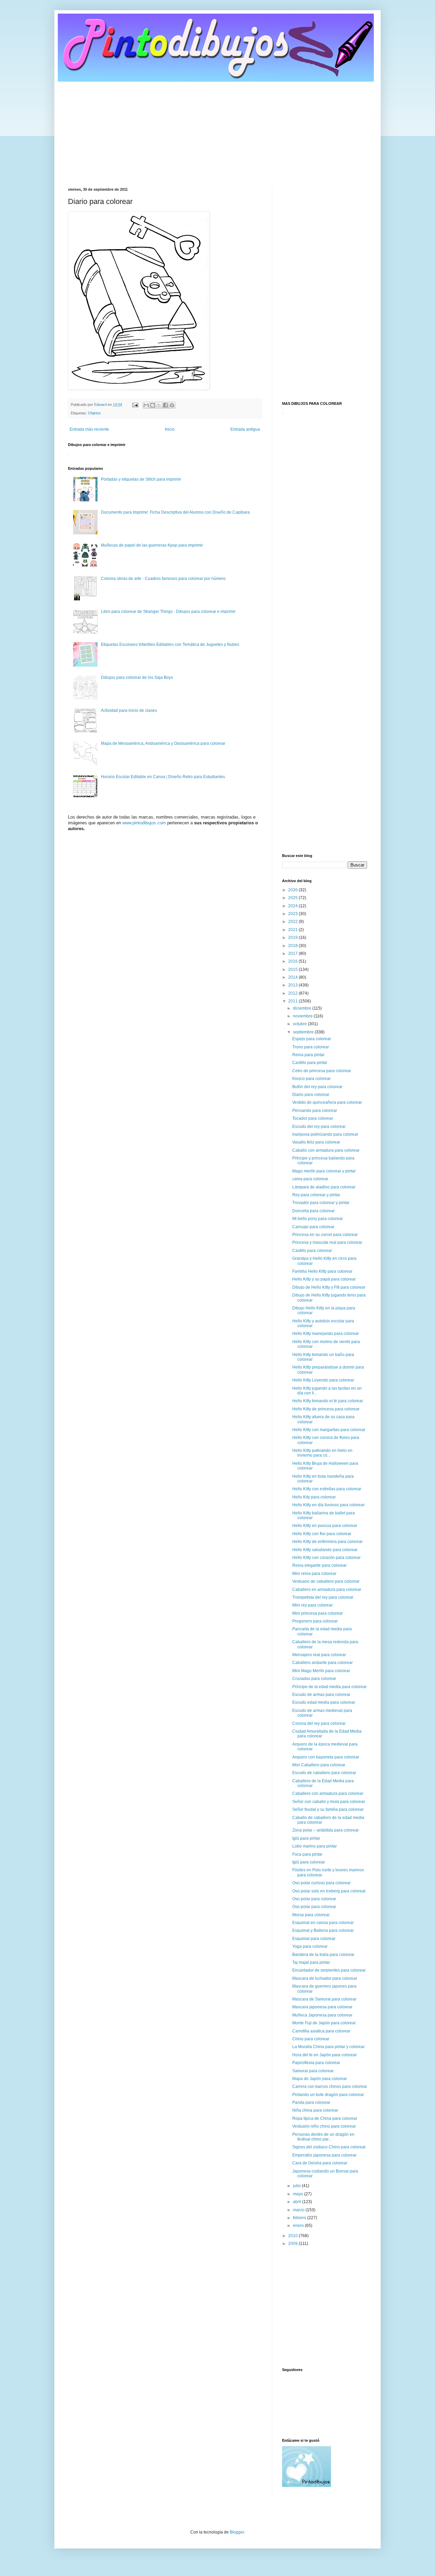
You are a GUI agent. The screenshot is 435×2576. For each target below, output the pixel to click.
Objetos (94, 413)
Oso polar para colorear (314, 1899)
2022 (293, 922)
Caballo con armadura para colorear (326, 1150)
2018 (293, 946)
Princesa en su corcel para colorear (325, 1235)
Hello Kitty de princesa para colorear (326, 1409)
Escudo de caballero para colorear (324, 1773)
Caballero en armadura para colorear (327, 1590)
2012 (293, 993)
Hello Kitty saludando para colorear (325, 1550)
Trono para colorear (311, 1047)
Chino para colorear (311, 2039)
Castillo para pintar (310, 1063)
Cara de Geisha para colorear (320, 2163)
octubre (300, 1024)
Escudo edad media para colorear (324, 1702)
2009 (293, 2244)
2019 (293, 938)
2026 (293, 890)
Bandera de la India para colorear (323, 1955)
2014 (293, 977)
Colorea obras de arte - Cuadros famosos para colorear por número (163, 579)
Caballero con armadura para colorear (328, 1793)
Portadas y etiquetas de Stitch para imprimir (141, 479)
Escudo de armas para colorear (321, 1695)
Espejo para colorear (312, 1039)
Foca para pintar (307, 1854)
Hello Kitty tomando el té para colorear (328, 1401)
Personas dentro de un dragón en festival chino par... (323, 2137)
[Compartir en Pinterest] (172, 405)
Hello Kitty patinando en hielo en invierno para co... (322, 1453)
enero (299, 2226)
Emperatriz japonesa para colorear (324, 2155)
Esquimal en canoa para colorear (323, 1923)
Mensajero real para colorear (319, 1655)
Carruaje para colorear (313, 1227)
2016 (293, 961)
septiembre (304, 1032)
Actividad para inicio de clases (129, 710)
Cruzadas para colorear (314, 1679)
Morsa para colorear (311, 1915)
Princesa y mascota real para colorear (327, 1242)
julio (297, 2186)
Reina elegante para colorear (319, 1565)
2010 (293, 2236)
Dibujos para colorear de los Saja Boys (137, 677)
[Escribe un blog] (153, 405)
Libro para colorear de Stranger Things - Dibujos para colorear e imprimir (168, 612)
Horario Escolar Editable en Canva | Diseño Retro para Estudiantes (163, 777)
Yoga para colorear (310, 1946)
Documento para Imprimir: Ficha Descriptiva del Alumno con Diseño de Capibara (175, 512)
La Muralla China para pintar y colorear (328, 2047)
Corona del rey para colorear (319, 1723)
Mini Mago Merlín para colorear (321, 1671)
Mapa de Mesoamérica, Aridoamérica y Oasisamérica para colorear (163, 743)
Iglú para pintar (306, 1838)
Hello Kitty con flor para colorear (322, 1534)
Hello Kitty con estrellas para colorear (327, 1489)
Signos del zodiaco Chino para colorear (329, 2147)
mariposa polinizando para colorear (325, 1134)
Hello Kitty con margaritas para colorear (329, 1430)
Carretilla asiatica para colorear (321, 2031)
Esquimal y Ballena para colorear (323, 1930)
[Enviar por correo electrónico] (146, 405)
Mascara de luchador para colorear (325, 1978)
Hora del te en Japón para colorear (325, 2055)
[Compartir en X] (159, 405)
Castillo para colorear (312, 1251)
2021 (293, 930)
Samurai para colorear (313, 2071)
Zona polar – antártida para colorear (326, 1830)
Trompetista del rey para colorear (323, 1597)
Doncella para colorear (314, 1211)
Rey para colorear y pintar (316, 1195)
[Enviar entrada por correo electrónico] (135, 405)
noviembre (303, 1016)
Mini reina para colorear (314, 1574)
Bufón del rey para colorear (317, 1087)
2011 (293, 1001)
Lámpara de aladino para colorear (324, 1187)
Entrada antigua (245, 429)
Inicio (170, 429)
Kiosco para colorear (311, 1079)
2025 (293, 898)
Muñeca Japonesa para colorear (322, 2015)
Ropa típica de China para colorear (325, 2118)
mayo (299, 2194)
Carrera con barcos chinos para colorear (330, 2086)
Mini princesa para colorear (318, 1613)
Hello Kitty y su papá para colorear (324, 1279)
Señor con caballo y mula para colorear (329, 1802)
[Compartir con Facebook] (166, 405)
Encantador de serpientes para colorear (329, 1970)
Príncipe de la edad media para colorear (329, 1687)
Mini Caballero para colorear (319, 1765)
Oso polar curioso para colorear (321, 1883)
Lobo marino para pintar (315, 1846)
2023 (293, 914)
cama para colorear (310, 1179)
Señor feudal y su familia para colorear (328, 1809)
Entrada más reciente (89, 429)
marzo (299, 2210)
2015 (293, 969)
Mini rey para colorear (312, 1605)
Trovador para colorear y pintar (321, 1203)
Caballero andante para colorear (323, 1663)
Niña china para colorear (315, 2110)
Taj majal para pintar (311, 1962)
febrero (300, 2218)
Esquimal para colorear (314, 1939)
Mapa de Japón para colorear (320, 2079)
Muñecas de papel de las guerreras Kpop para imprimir (152, 545)
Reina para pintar (308, 1055)
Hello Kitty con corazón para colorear (326, 1558)
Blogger (237, 2532)
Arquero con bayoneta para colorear (326, 1757)
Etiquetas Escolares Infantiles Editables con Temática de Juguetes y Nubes (170, 645)
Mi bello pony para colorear (318, 1219)
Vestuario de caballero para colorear (326, 1581)
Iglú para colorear (309, 1862)
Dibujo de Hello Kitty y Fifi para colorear (329, 1287)
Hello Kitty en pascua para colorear (325, 1526)
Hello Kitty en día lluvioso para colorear (328, 1505)
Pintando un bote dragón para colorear (328, 2095)
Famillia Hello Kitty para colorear (322, 1271)
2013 (293, 985)
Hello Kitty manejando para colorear (326, 1334)
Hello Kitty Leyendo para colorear (323, 1380)
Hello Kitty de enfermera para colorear (327, 1542)
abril (298, 2202)
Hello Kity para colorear (314, 1497)
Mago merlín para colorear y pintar (324, 1171)
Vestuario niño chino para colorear (324, 2126)
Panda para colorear (311, 2102)
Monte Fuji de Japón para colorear (324, 2023)
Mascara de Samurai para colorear (324, 1999)
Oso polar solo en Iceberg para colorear (329, 1891)
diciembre (303, 1008)
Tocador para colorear (313, 1118)
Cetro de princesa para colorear (322, 1071)
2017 (293, 954)
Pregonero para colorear (315, 1621)
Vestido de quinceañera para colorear (327, 1102)
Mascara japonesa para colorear (322, 2007)
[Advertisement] (217, 130)
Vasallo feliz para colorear (316, 1142)
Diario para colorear (311, 1095)
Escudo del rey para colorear (319, 1127)
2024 (293, 906)
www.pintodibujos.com (144, 823)
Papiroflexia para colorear (316, 2063)
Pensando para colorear (315, 1111)
